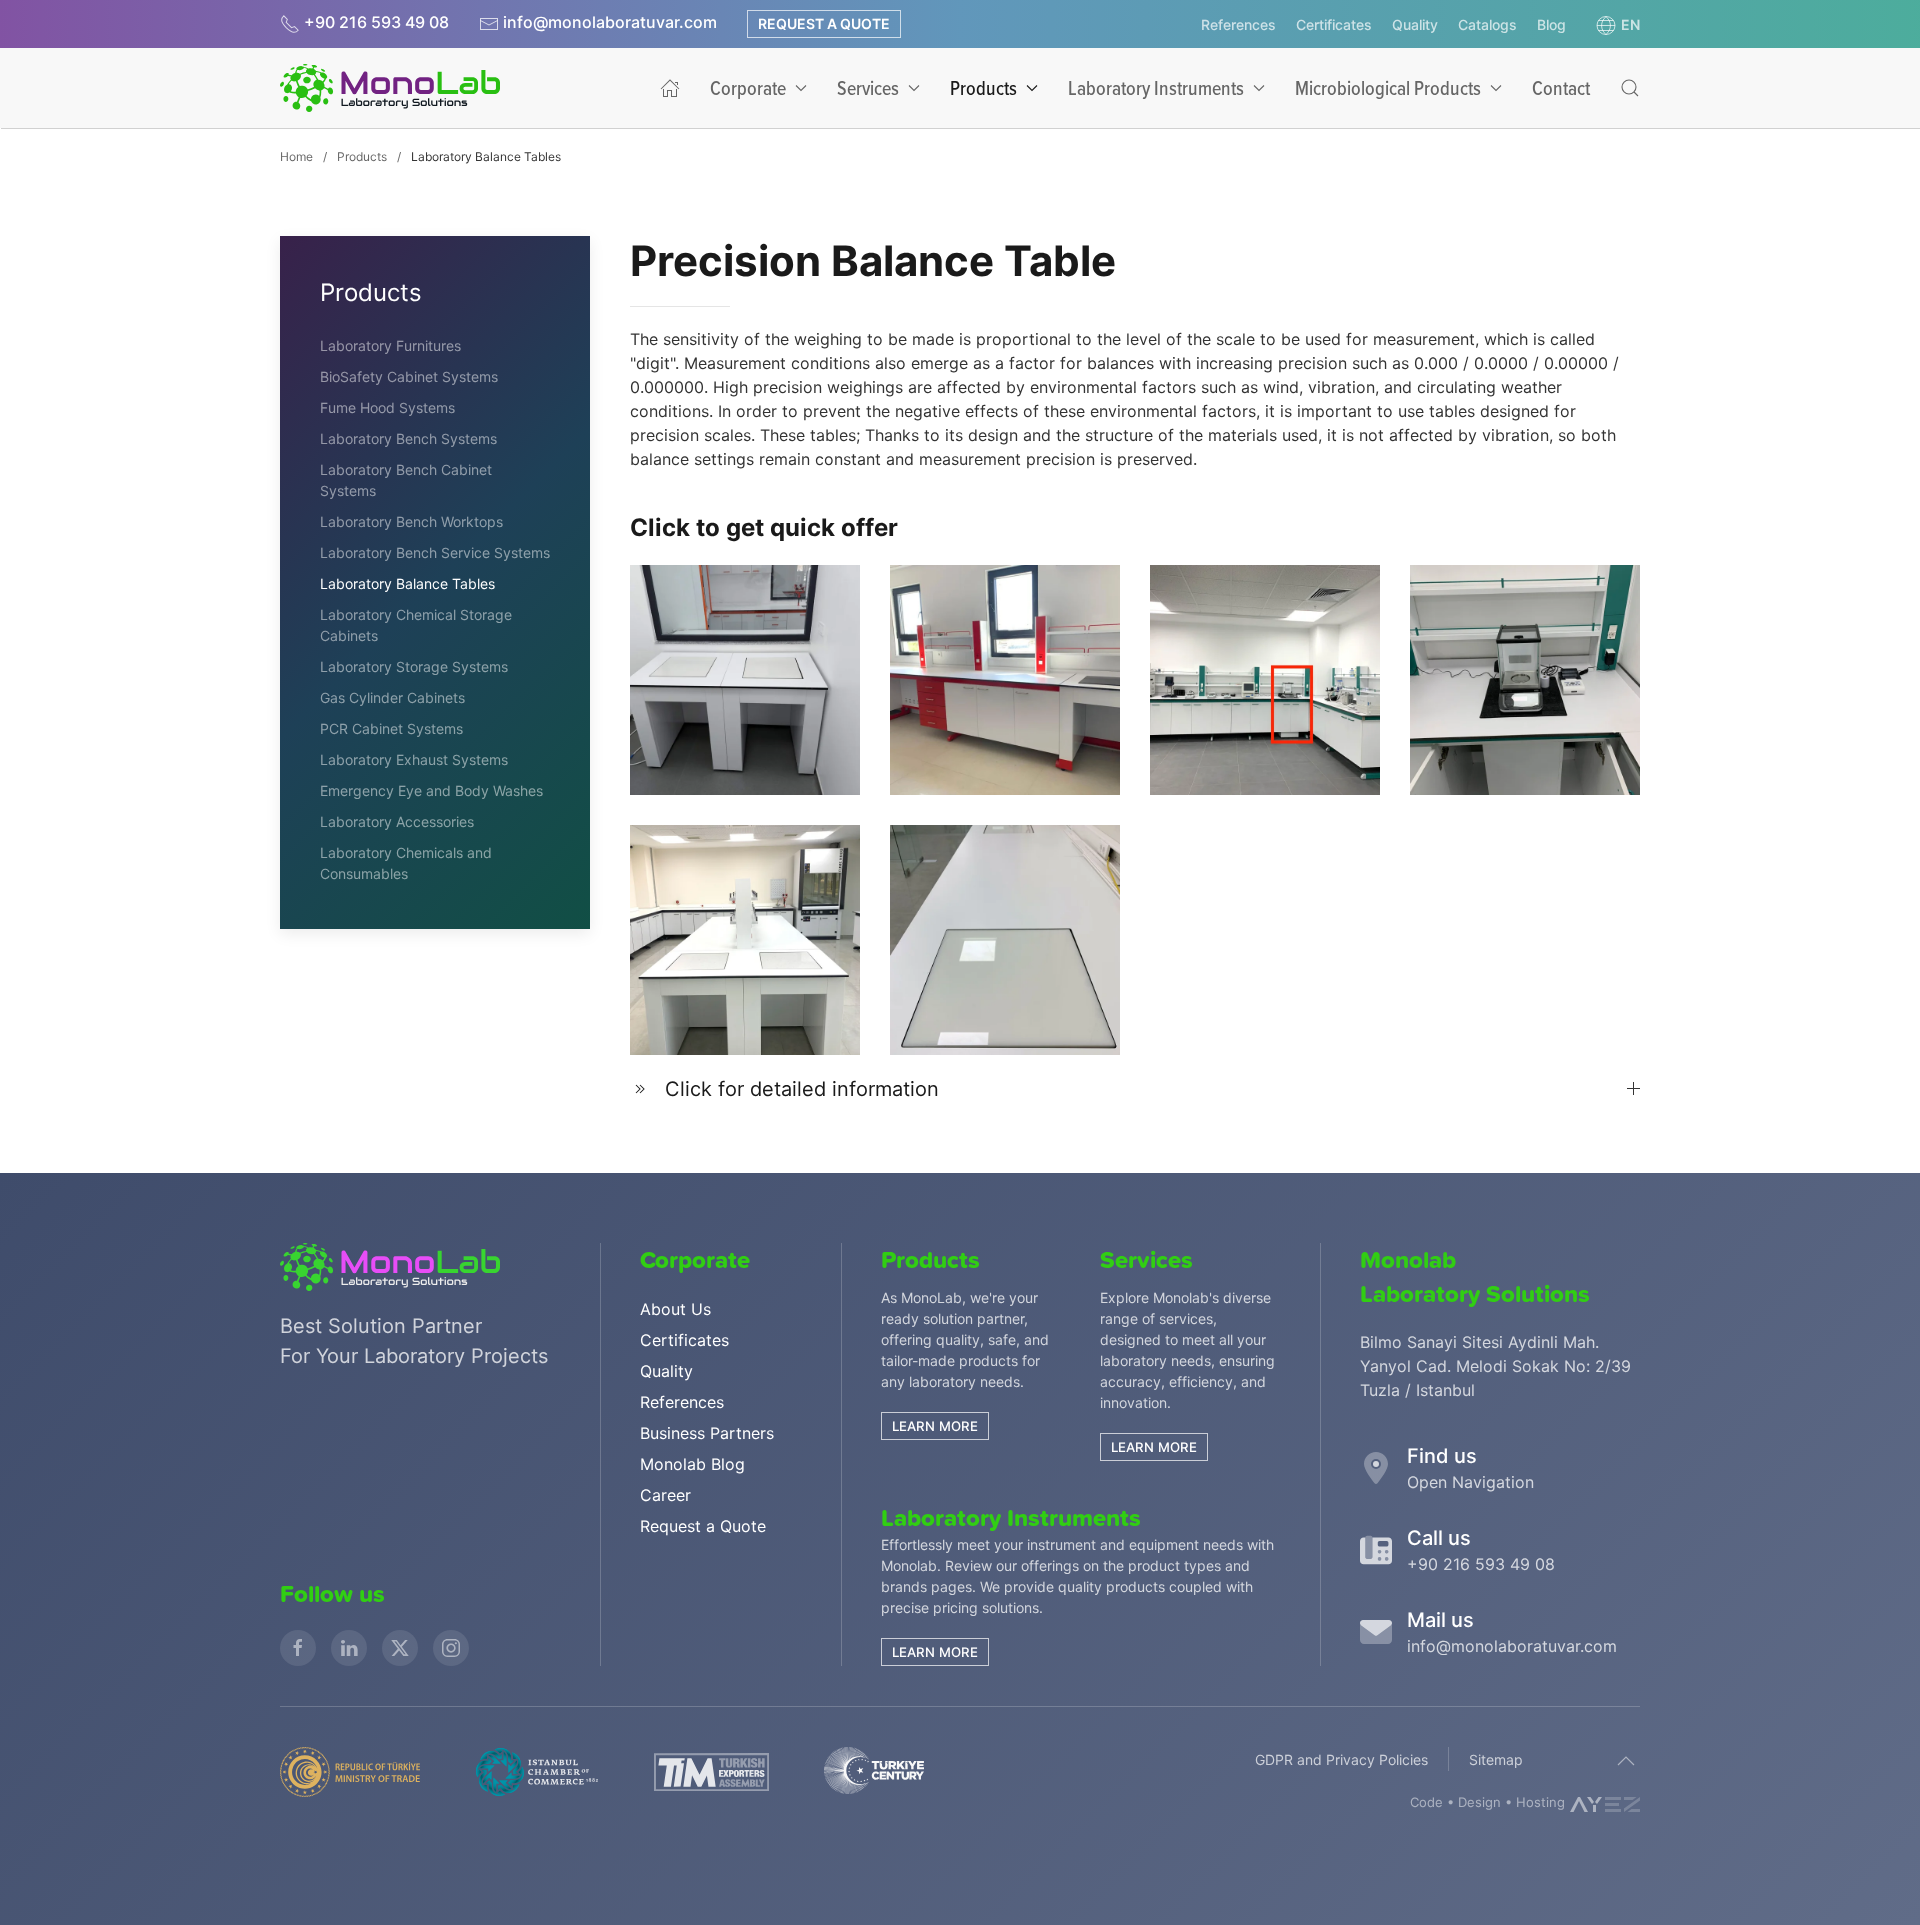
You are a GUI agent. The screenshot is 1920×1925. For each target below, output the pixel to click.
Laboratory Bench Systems (408, 438)
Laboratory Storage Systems (414, 666)
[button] (1618, 25)
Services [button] (868, 88)
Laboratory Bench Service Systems (435, 552)
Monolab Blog (692, 1464)
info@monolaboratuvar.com (610, 22)
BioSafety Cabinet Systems (409, 376)
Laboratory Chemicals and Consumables (406, 863)
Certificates (1334, 24)
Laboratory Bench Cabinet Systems (406, 480)
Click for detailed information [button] (802, 1089)
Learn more (935, 1426)
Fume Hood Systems (387, 407)
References (1238, 24)
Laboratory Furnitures (390, 345)
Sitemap (1496, 1759)
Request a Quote (824, 23)
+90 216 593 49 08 (374, 22)
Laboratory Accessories (397, 821)
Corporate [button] (748, 88)
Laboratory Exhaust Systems (414, 759)
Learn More (935, 1652)
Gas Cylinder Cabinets (392, 697)
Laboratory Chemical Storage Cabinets (416, 625)
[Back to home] (390, 88)
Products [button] (983, 88)
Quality (1415, 24)
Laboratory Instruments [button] (1156, 88)
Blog (1551, 24)
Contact (1561, 88)
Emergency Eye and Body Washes (431, 790)
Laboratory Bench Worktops (411, 521)
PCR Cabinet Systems (391, 728)
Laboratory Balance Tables (407, 583)
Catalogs (1487, 24)
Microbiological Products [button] (1388, 88)
